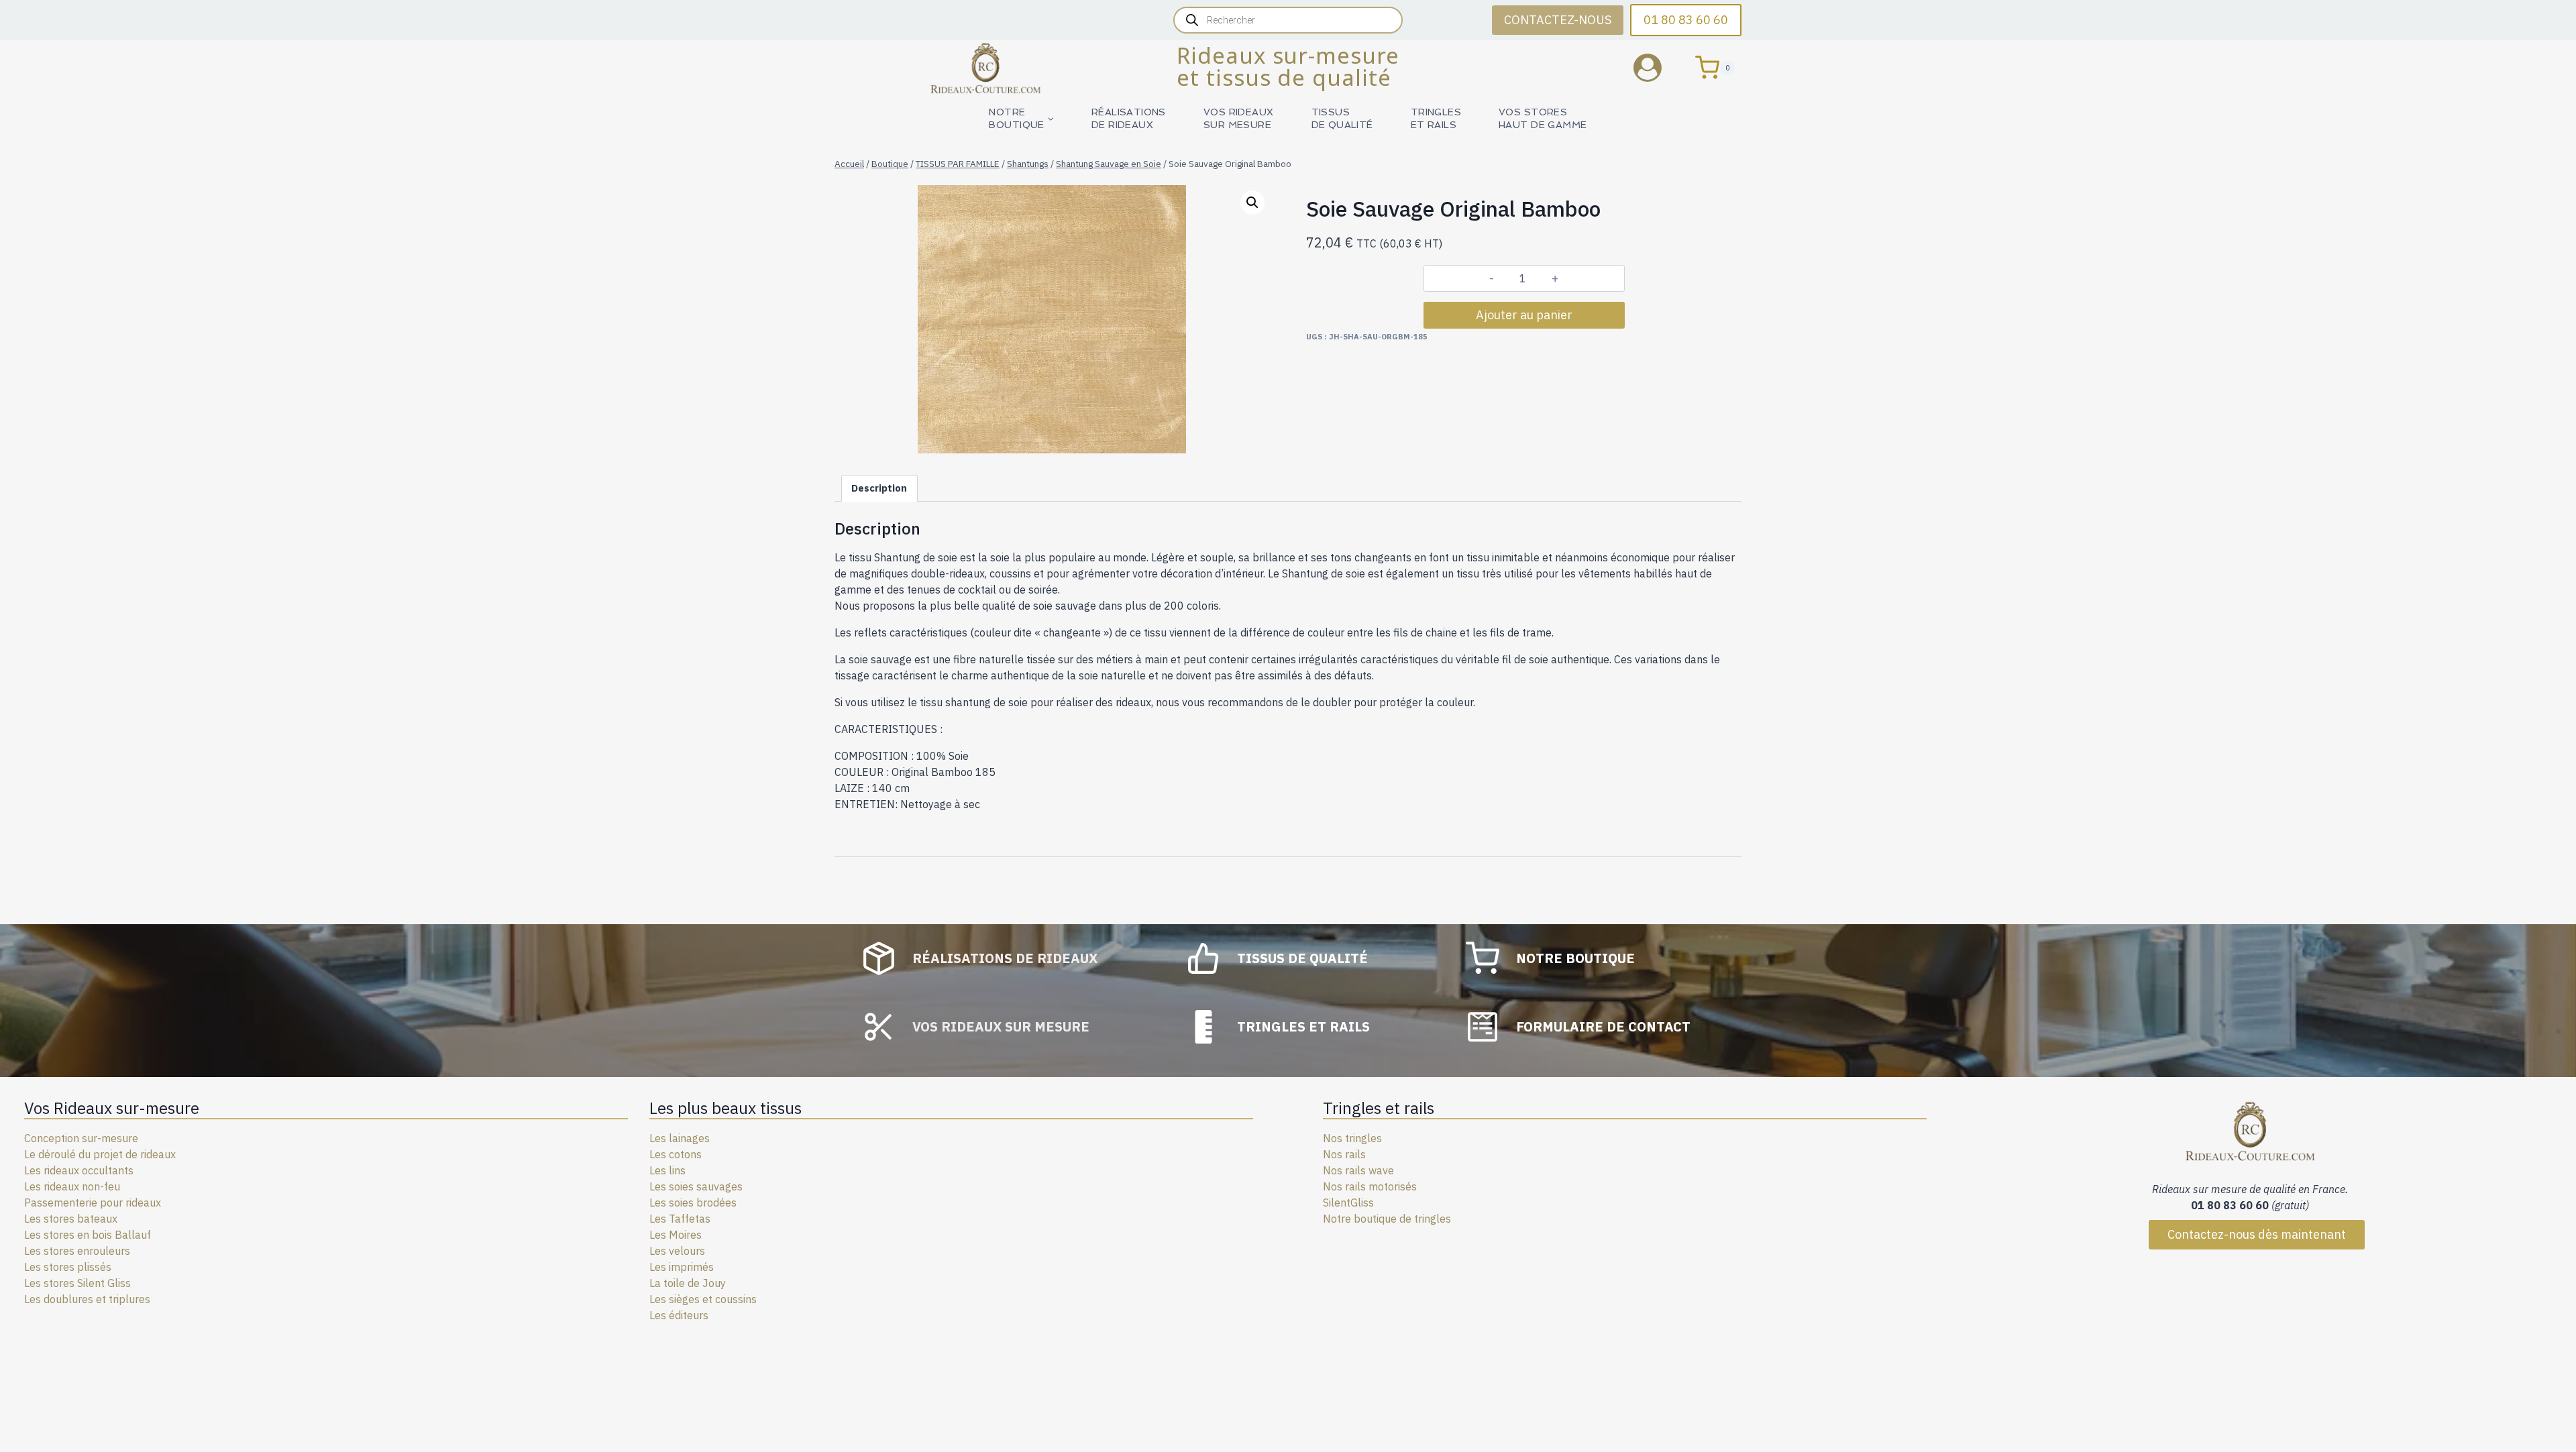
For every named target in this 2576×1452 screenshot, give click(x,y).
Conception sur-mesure (81, 1138)
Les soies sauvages (696, 1186)
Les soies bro (681, 1203)
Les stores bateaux (71, 1219)
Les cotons (676, 1154)
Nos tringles (1352, 1138)
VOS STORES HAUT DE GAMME (1543, 118)
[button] (1252, 203)
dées (725, 1203)
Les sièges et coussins (703, 1299)
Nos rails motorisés (1370, 1186)
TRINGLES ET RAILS (1436, 118)
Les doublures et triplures (87, 1299)
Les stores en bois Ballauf (88, 1235)
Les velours (677, 1251)
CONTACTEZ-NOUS (1558, 20)
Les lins (667, 1170)
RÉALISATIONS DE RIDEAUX (1129, 118)
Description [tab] (879, 488)
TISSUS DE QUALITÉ (1342, 118)
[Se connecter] (1658, 67)
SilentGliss (1348, 1203)
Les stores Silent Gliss (77, 1283)
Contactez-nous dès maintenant (2257, 1234)
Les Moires (676, 1235)
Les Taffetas (680, 1219)
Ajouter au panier (1524, 315)
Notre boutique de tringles (1387, 1219)
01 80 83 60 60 (1686, 20)
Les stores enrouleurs (77, 1251)
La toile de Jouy (688, 1283)
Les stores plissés (68, 1267)
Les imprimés (682, 1267)
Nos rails (1344, 1154)
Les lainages (680, 1138)
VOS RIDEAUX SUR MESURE (1239, 118)
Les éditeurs (679, 1315)
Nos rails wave (1358, 1170)
